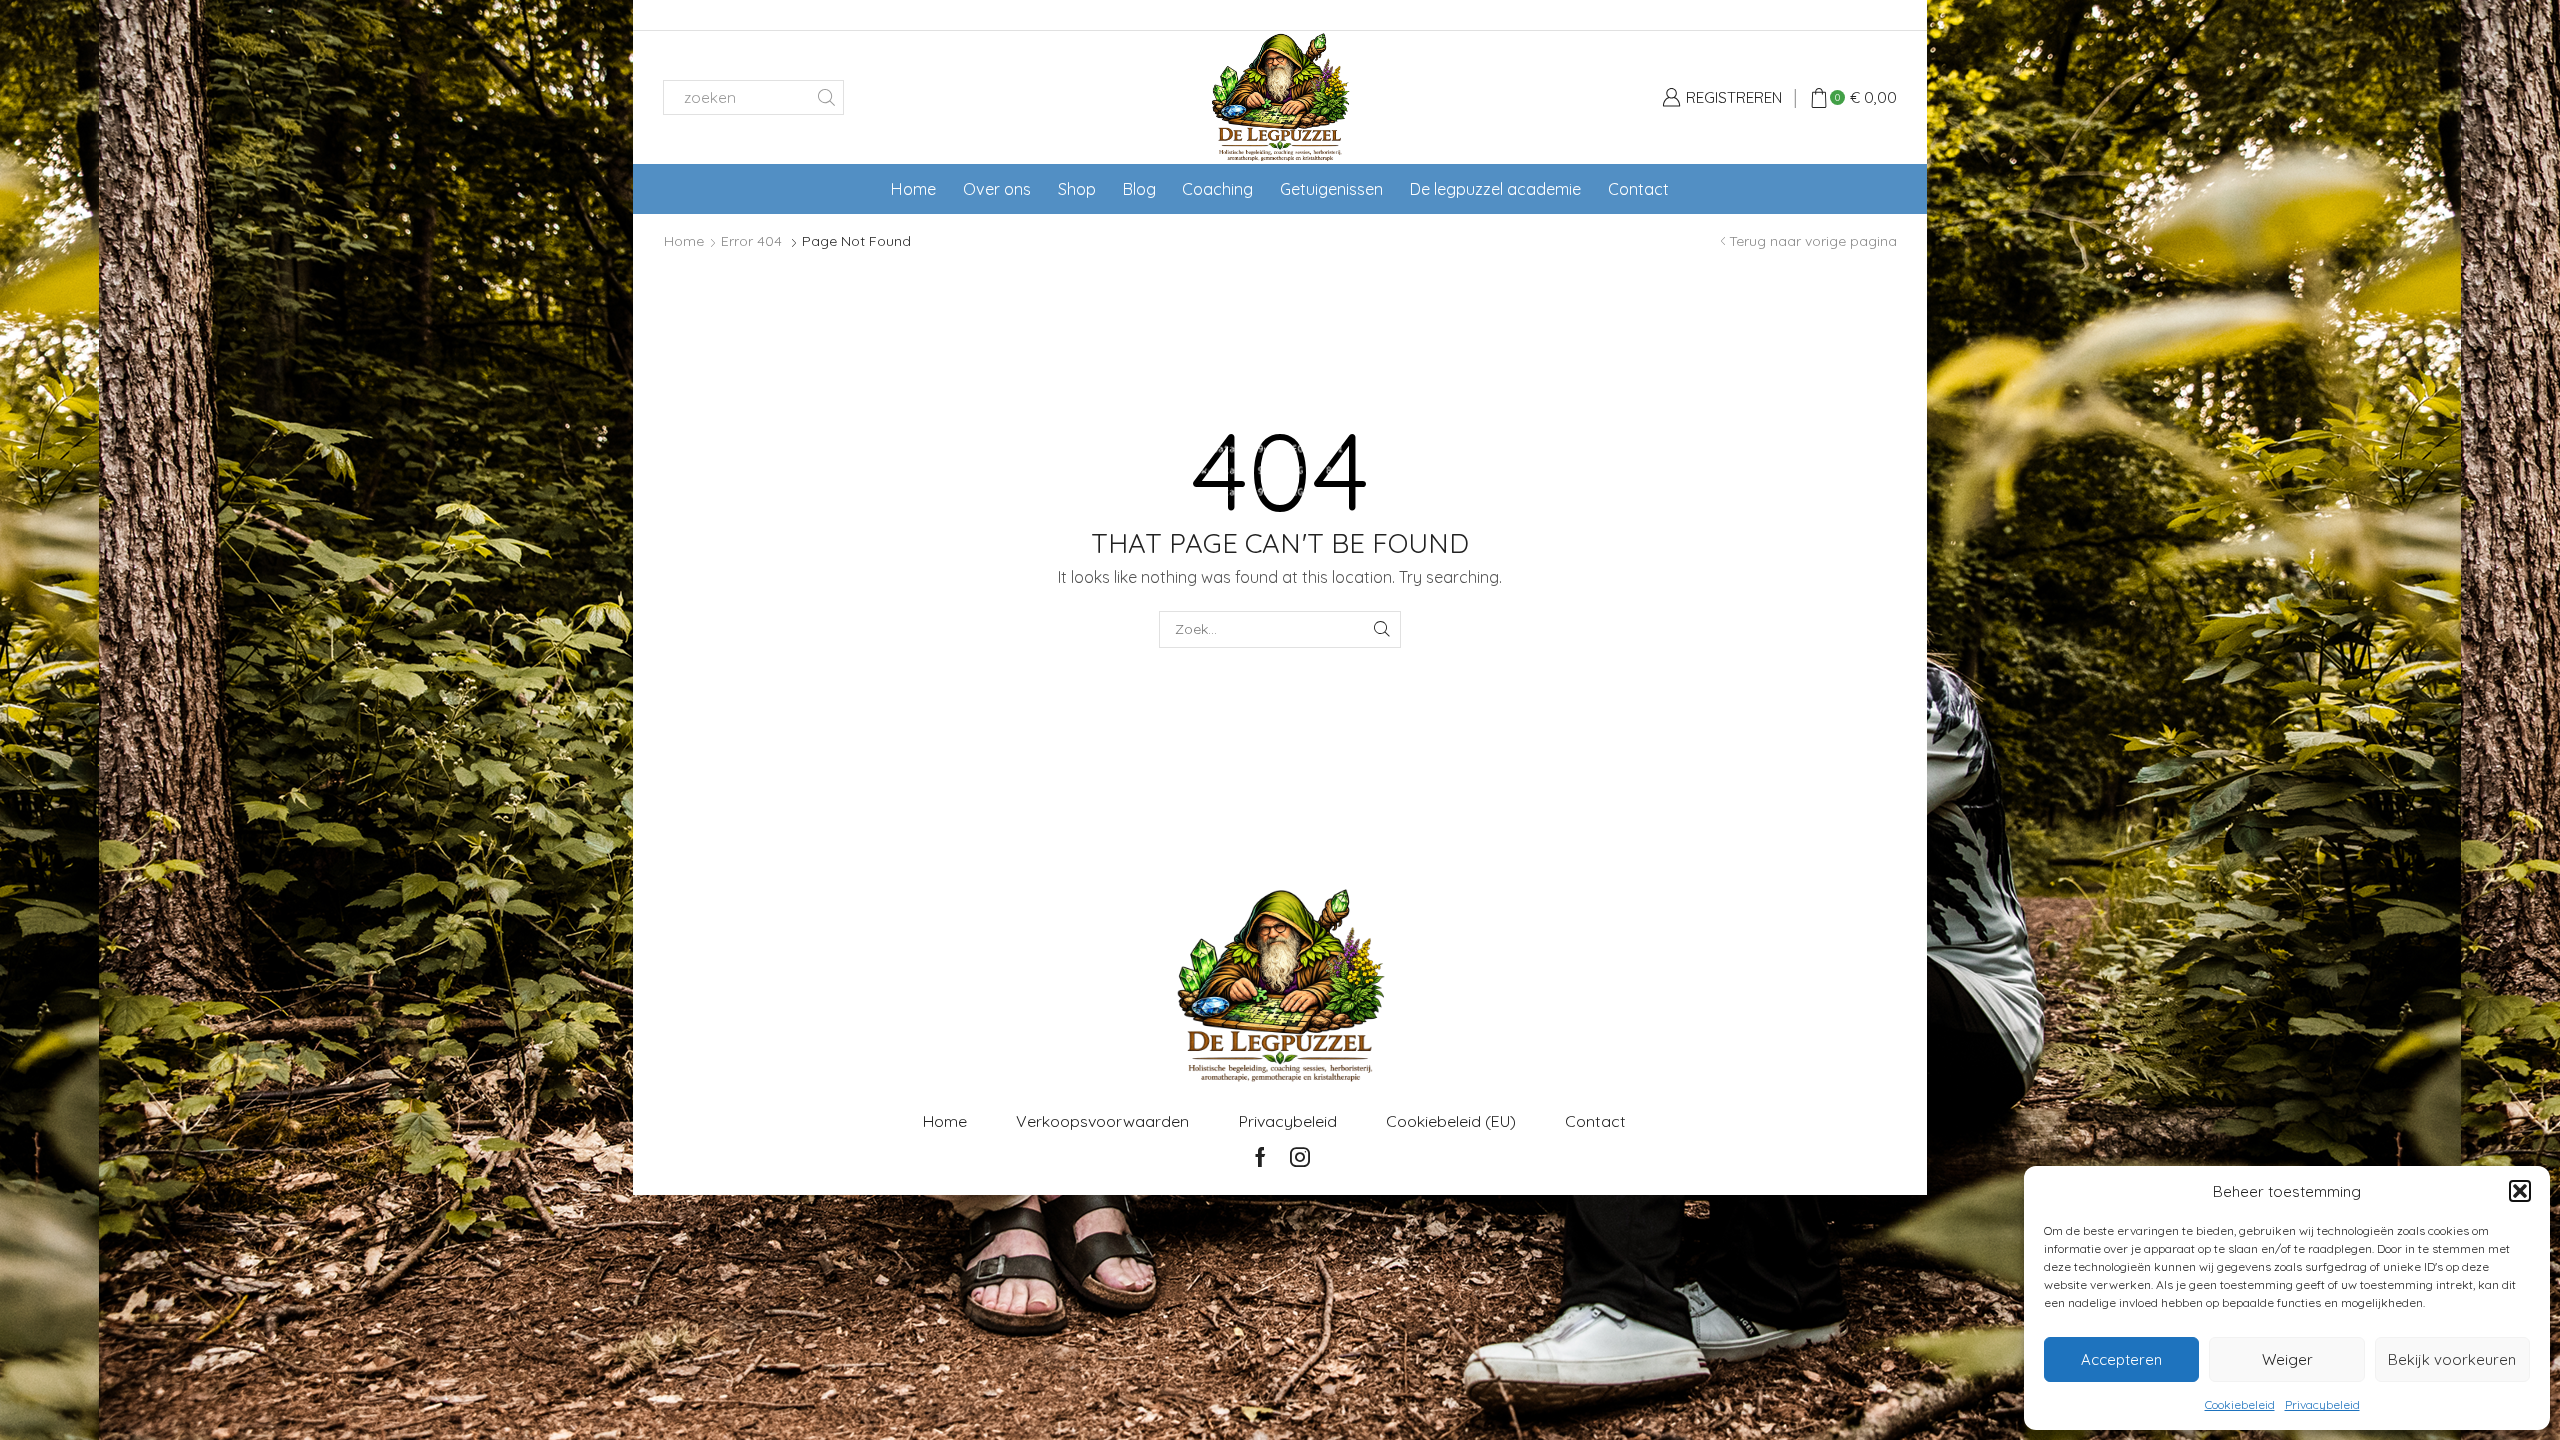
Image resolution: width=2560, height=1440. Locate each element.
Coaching (1217, 189)
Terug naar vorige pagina (1813, 241)
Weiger (2287, 1359)
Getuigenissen (1331, 189)
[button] (2520, 1191)
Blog (1139, 189)
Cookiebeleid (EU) (1451, 1121)
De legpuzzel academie (1495, 189)
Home (913, 189)
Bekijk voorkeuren (2452, 1359)
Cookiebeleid (2240, 1404)
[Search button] (826, 97)
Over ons (997, 189)
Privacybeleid (2322, 1404)
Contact (1638, 189)
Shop (1077, 189)
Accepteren (2121, 1359)
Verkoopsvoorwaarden (1102, 1121)
